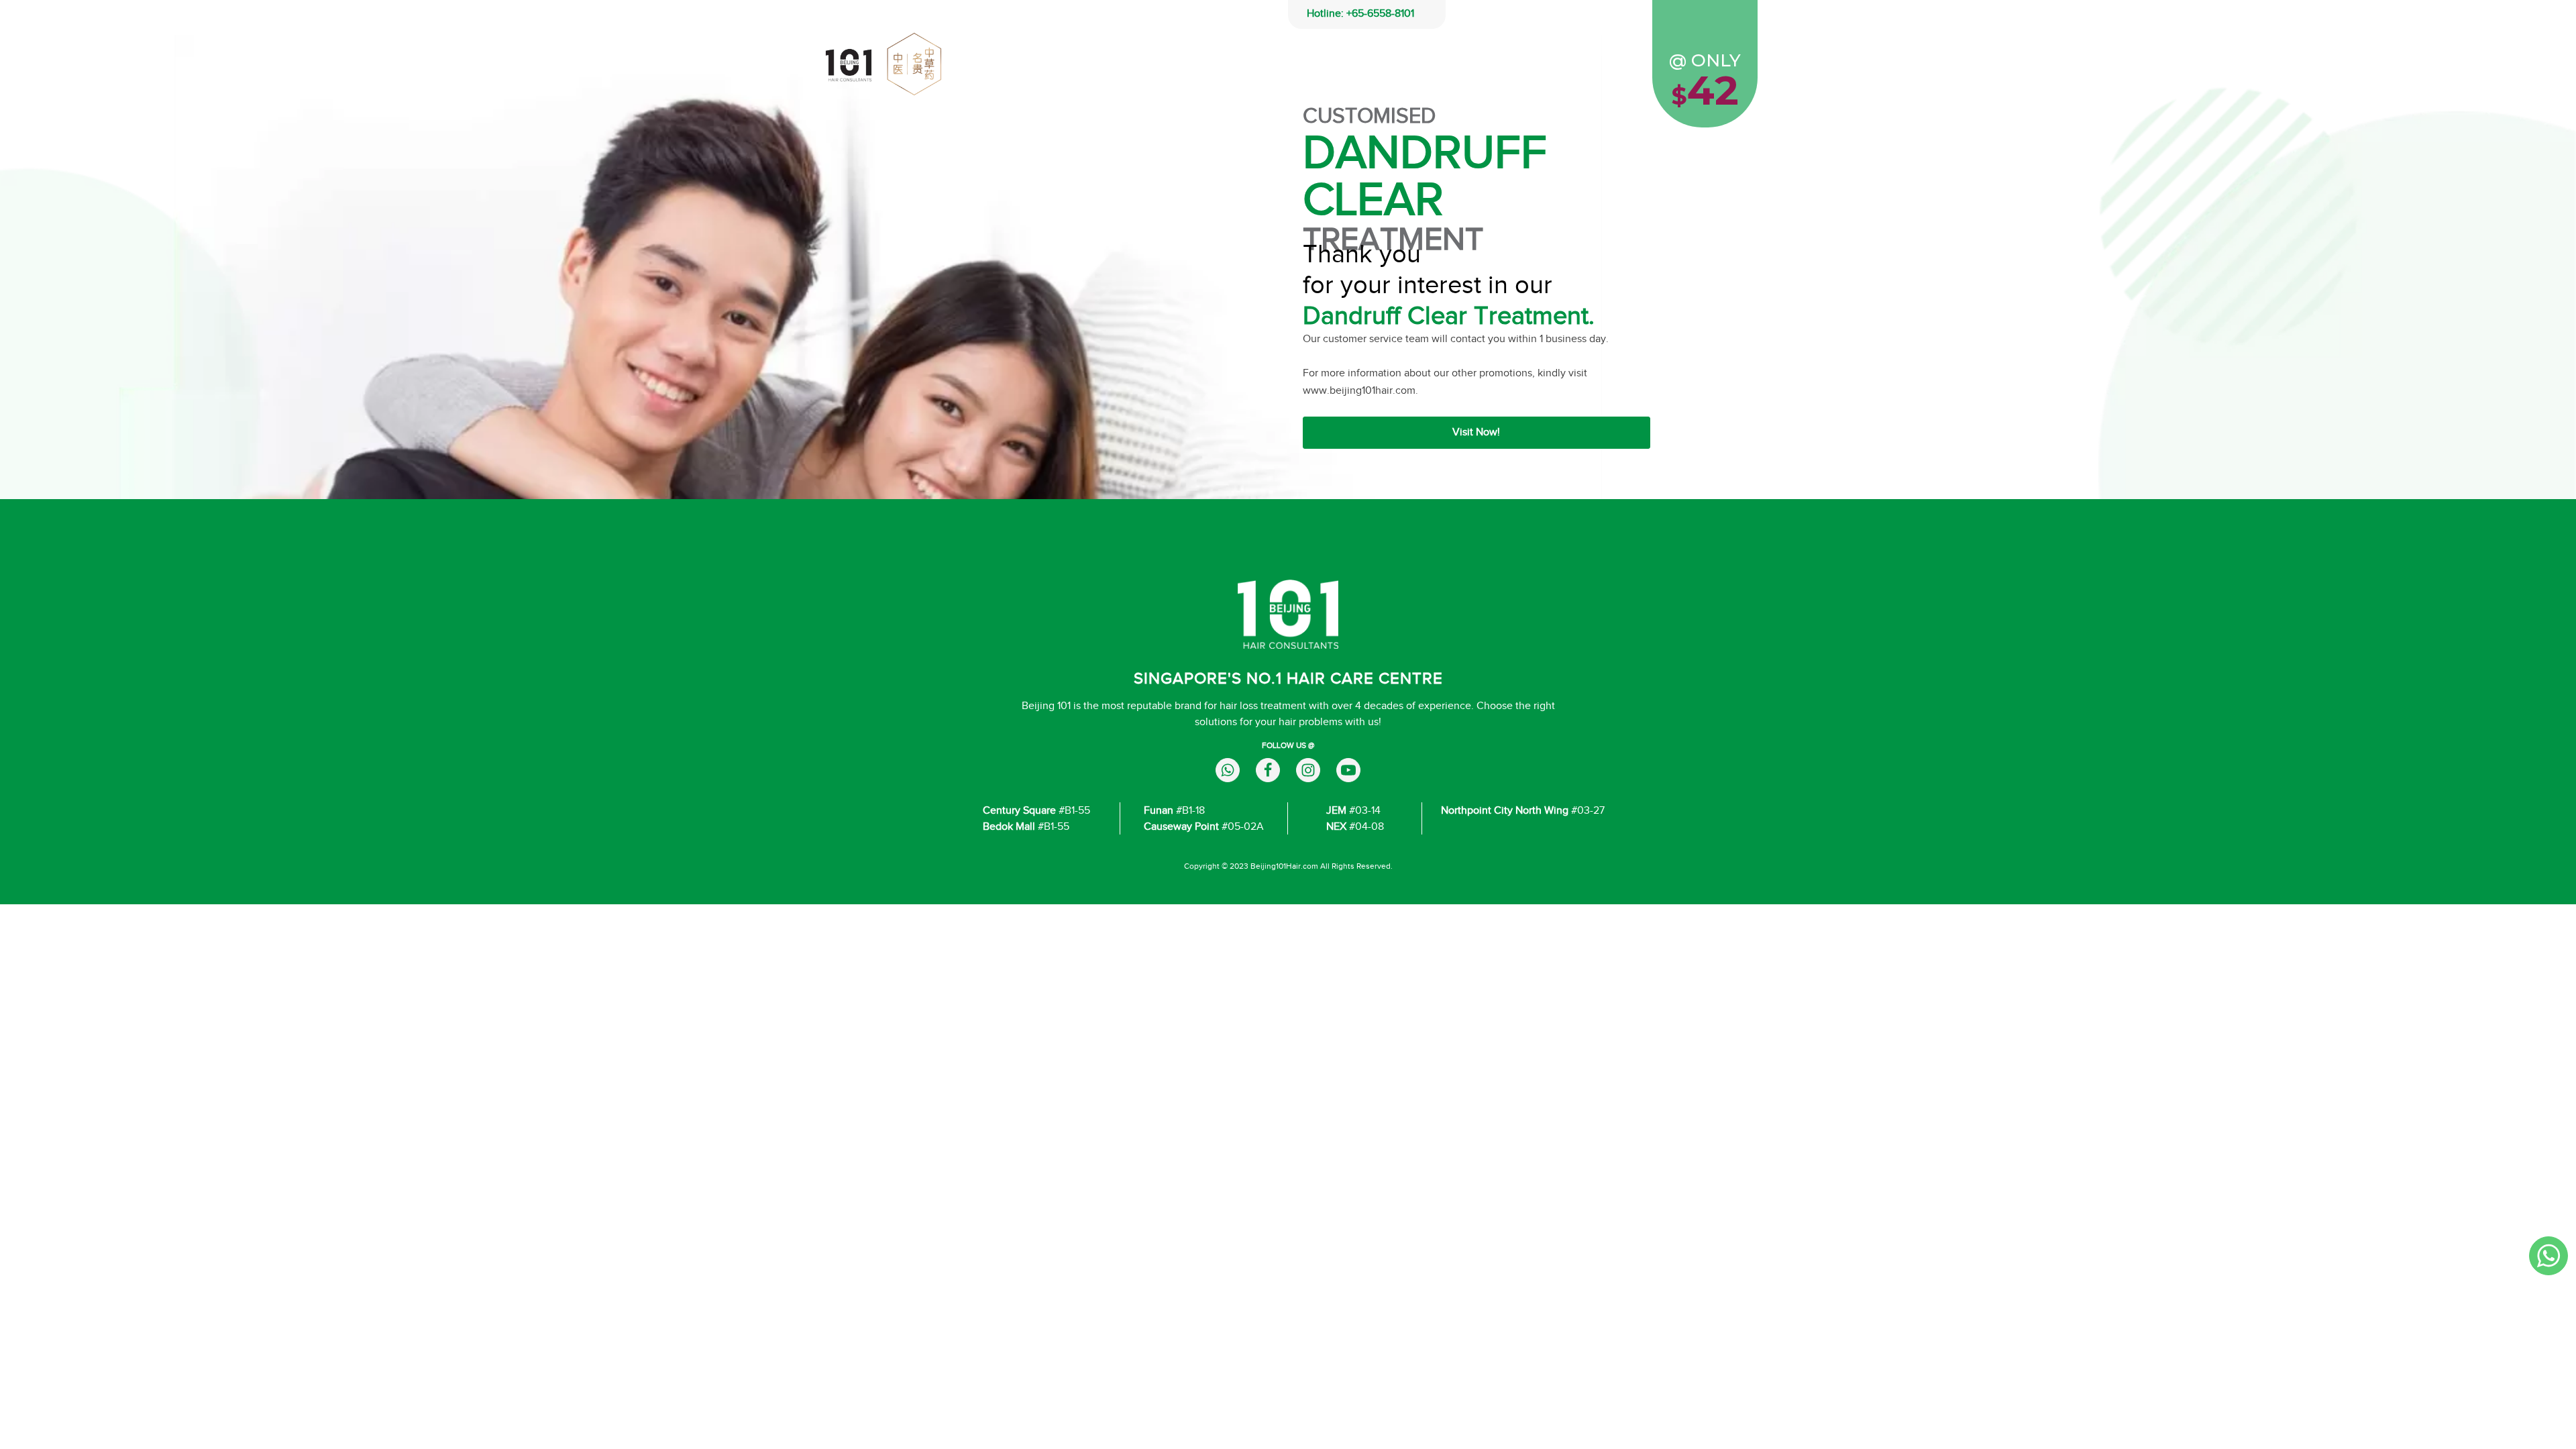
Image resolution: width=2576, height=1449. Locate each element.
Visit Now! (1476, 432)
